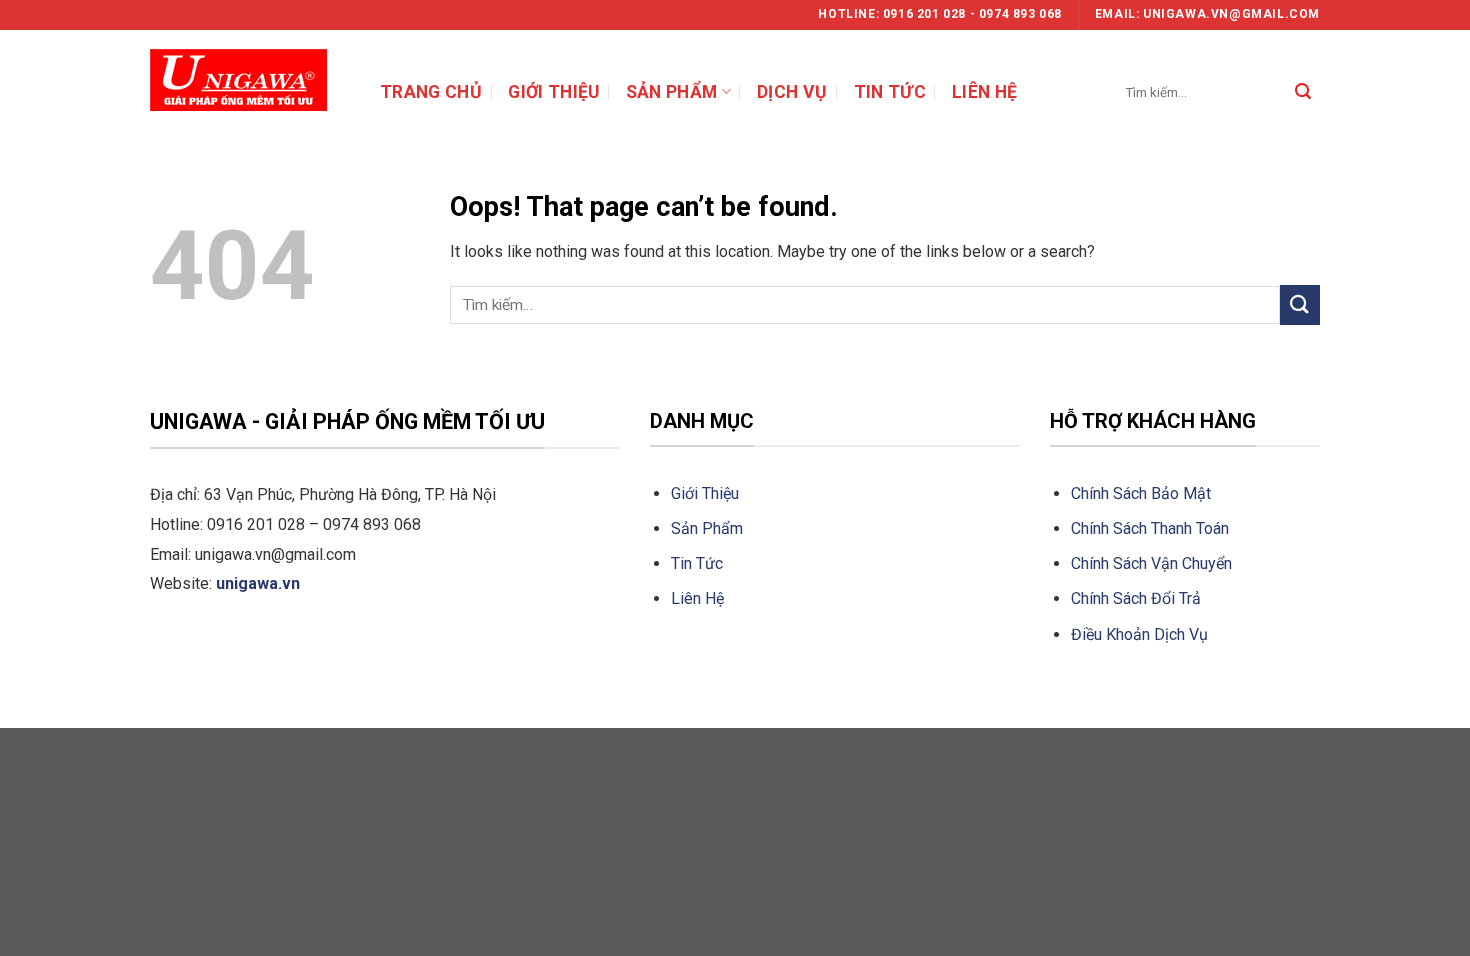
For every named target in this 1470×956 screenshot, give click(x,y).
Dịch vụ (792, 92)
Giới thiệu (554, 92)
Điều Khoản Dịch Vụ (1139, 634)
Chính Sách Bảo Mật (1141, 493)
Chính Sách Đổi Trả (1136, 598)
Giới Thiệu (705, 493)
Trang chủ (431, 92)
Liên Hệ (697, 598)
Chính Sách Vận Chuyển (1153, 563)
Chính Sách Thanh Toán (1150, 528)
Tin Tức (697, 563)
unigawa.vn (258, 583)
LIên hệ (984, 92)
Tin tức (890, 92)
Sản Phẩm (707, 528)
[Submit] (1303, 92)
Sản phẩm (672, 92)
